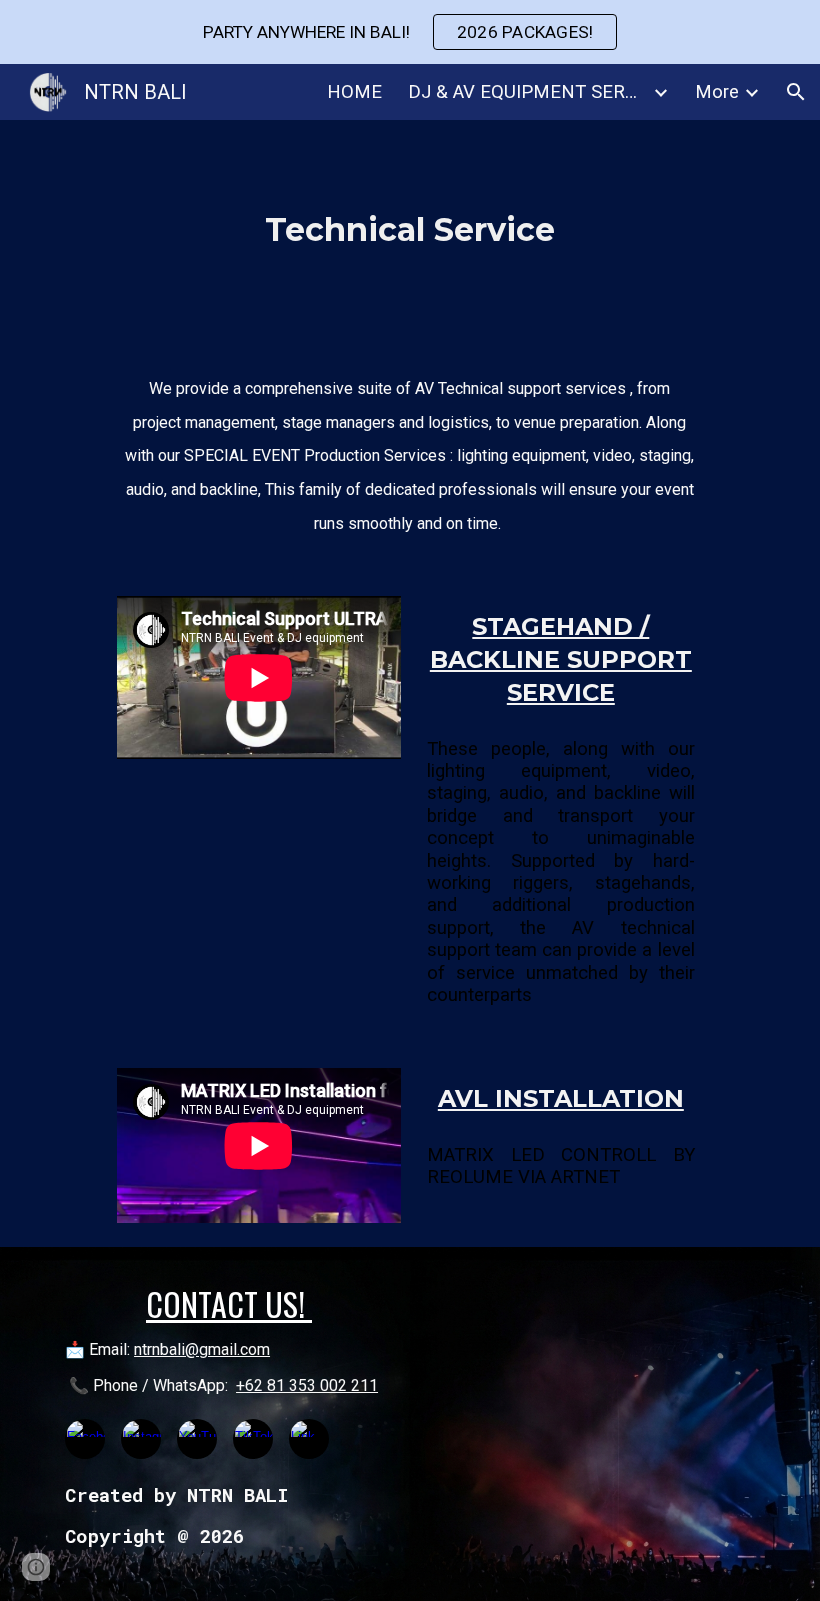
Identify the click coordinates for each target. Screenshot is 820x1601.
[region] (410, 32)
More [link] (717, 92)
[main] (410, 230)
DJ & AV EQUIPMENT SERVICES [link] (528, 92)
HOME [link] (354, 92)
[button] (796, 92)
